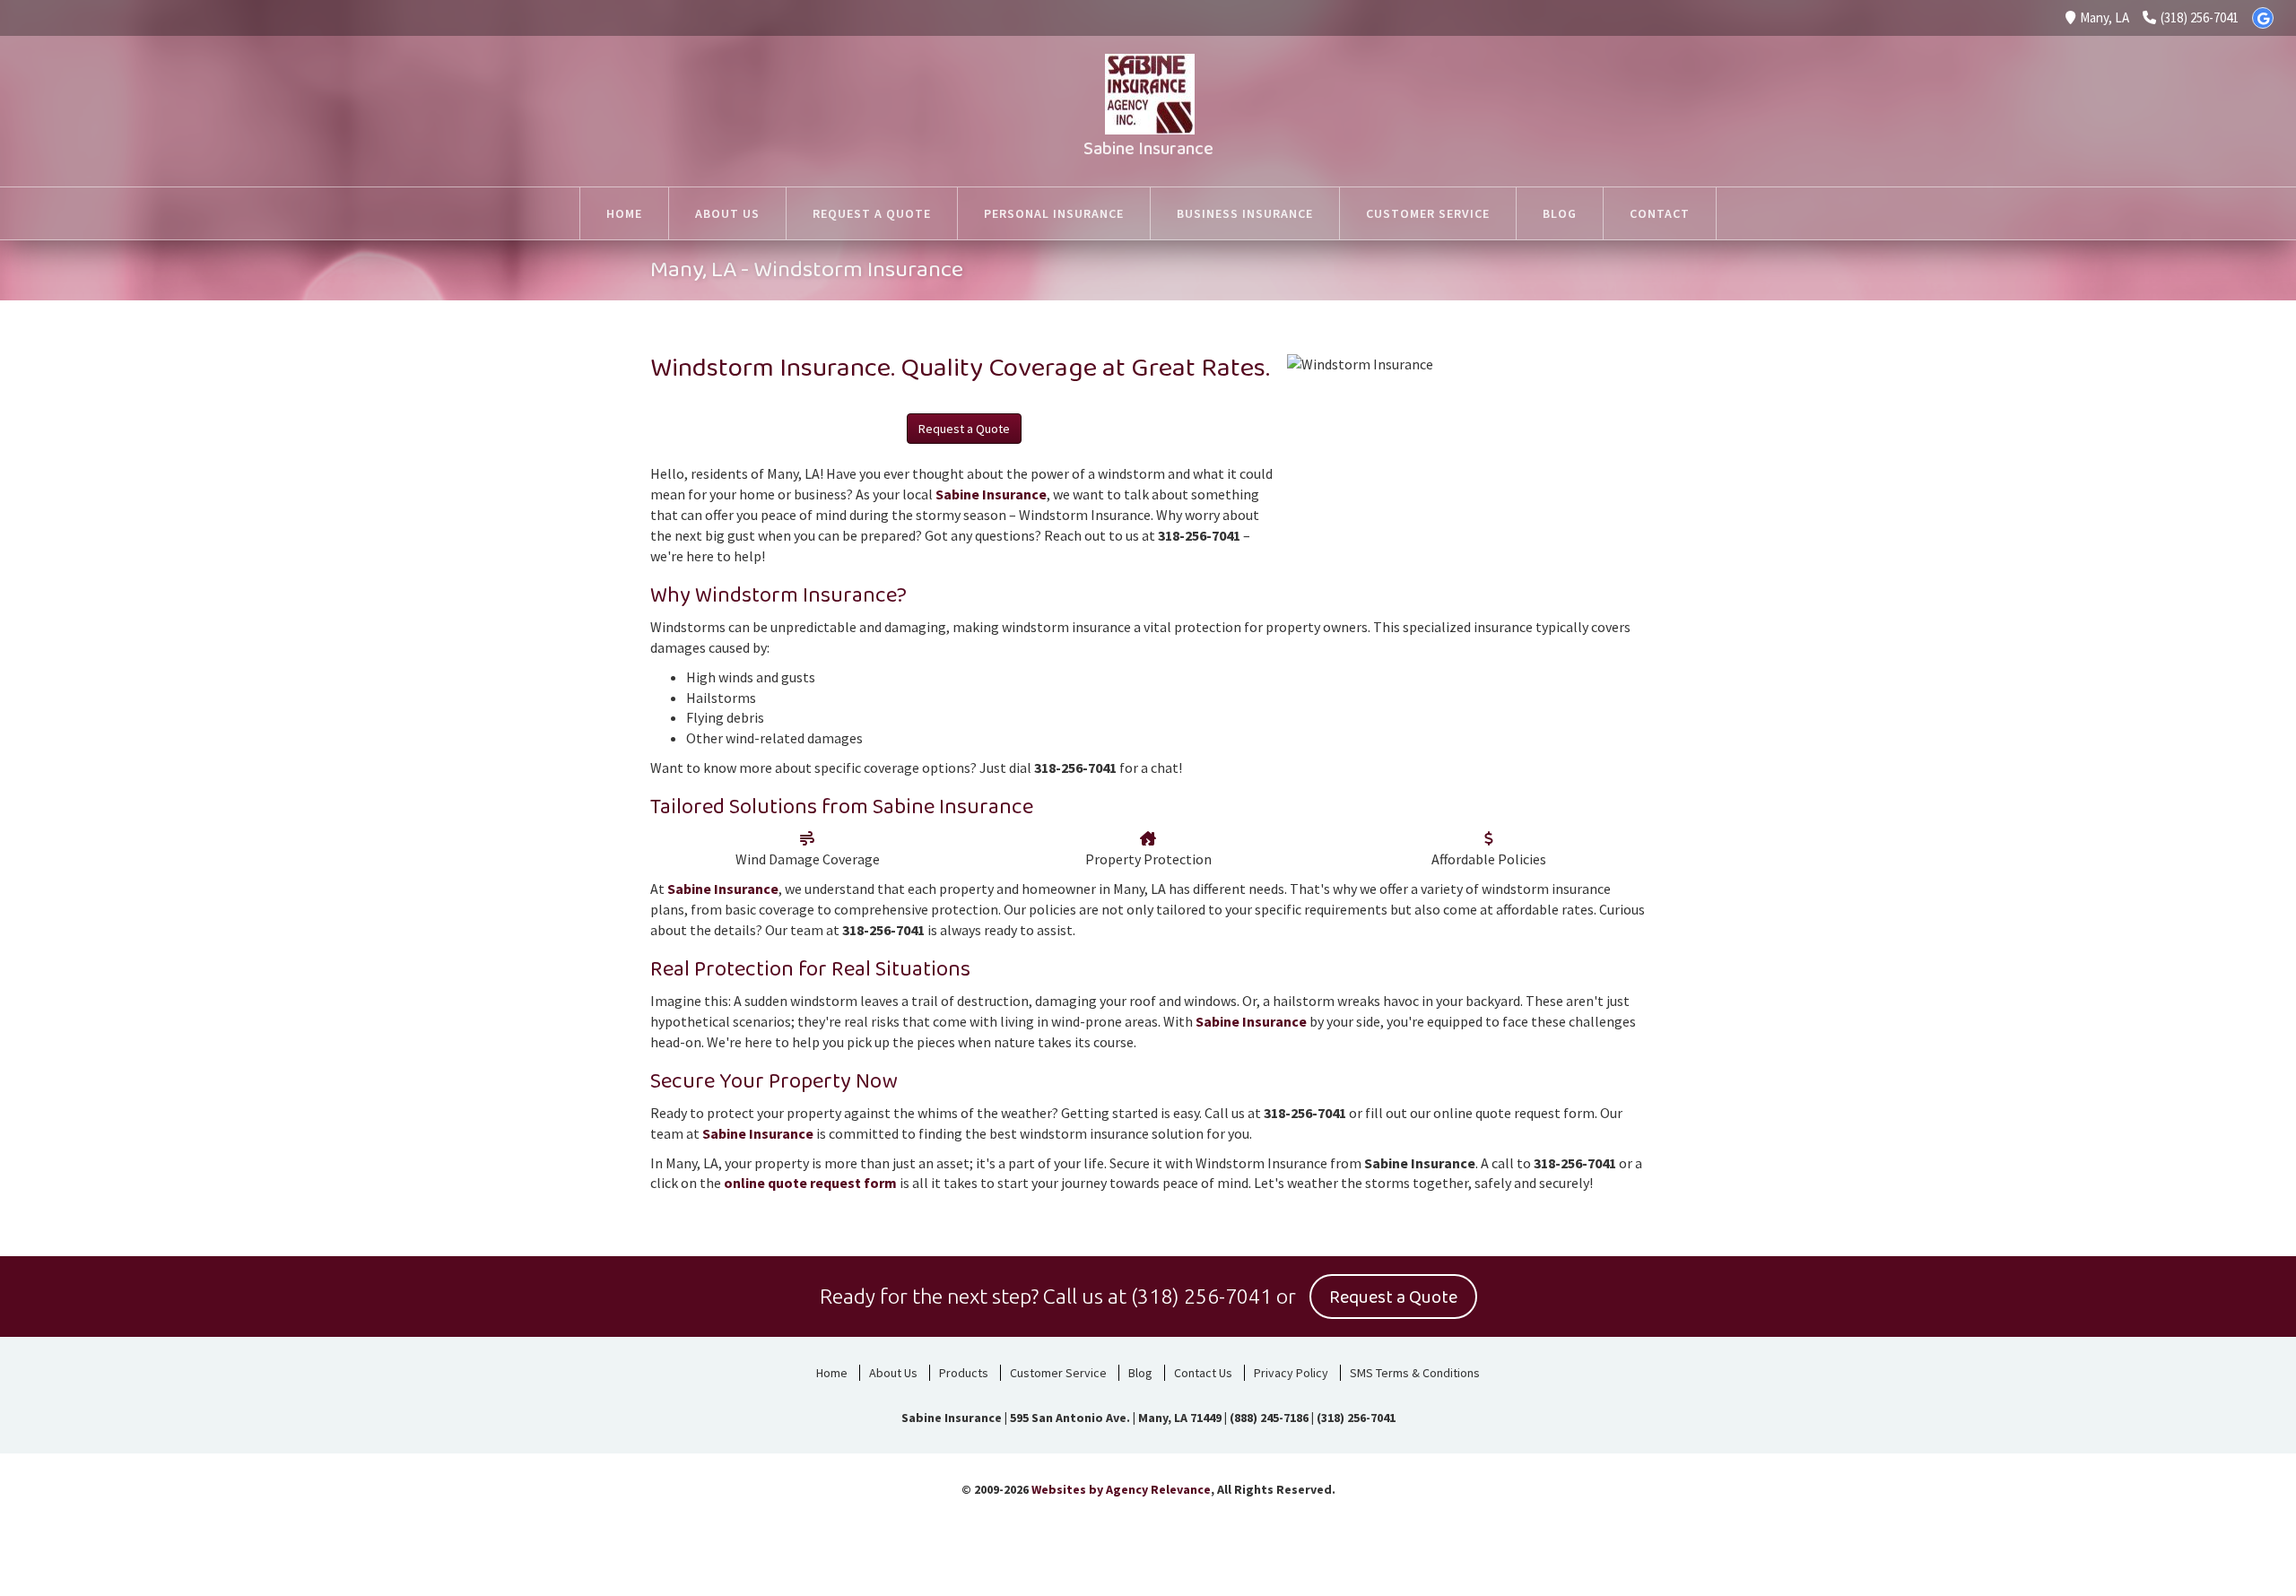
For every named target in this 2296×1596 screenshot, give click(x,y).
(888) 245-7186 (1269, 1418)
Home (832, 1373)
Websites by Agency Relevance (1121, 1489)
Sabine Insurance (1148, 149)
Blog (1140, 1373)
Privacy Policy (1291, 1373)
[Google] (2263, 18)
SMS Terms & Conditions (1415, 1373)
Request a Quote (964, 429)
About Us (893, 1373)
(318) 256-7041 (2200, 17)
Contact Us (1203, 1373)
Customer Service (1058, 1373)
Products (964, 1373)
